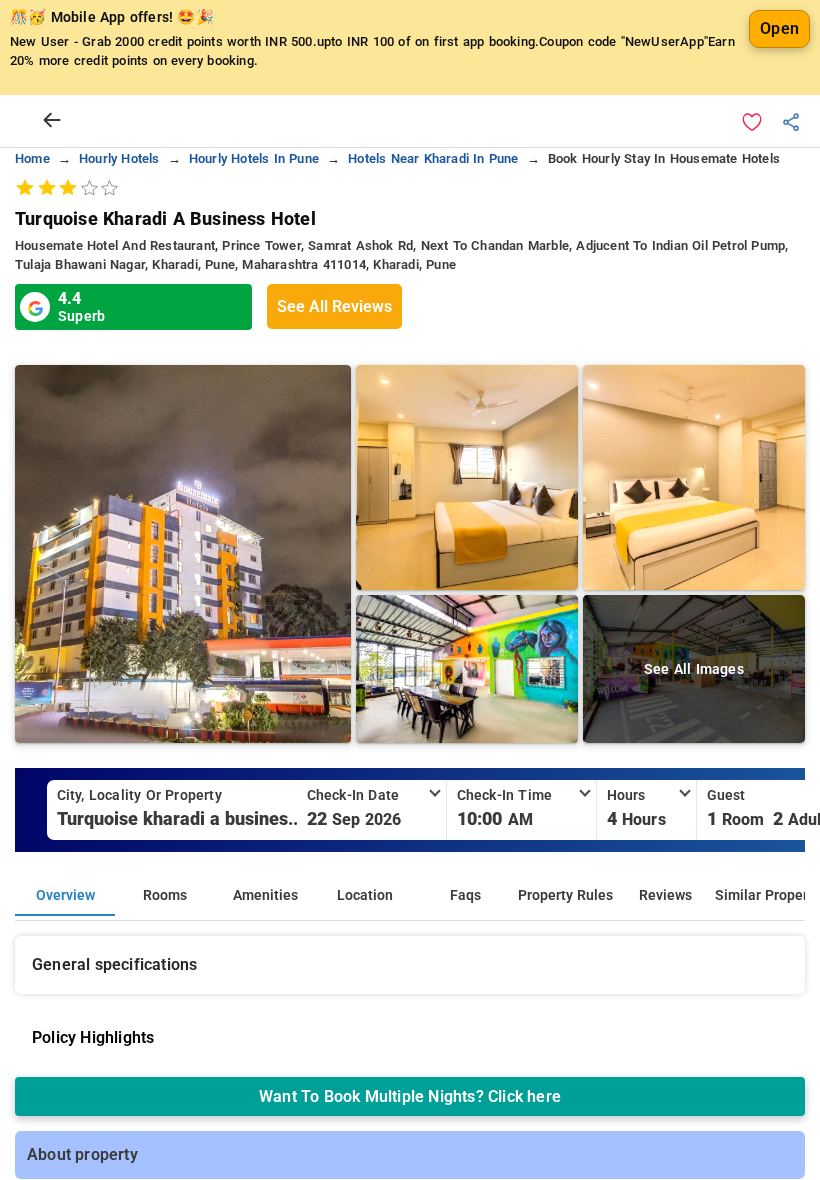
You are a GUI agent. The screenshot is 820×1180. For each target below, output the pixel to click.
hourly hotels (119, 158)
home (32, 158)
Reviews (665, 895)
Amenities (265, 895)
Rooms (165, 895)
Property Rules (565, 895)
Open (779, 28)
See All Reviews (334, 306)
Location (365, 895)
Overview (65, 895)
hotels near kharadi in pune (433, 158)
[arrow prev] (52, 121)
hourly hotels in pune (254, 158)
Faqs (465, 895)
